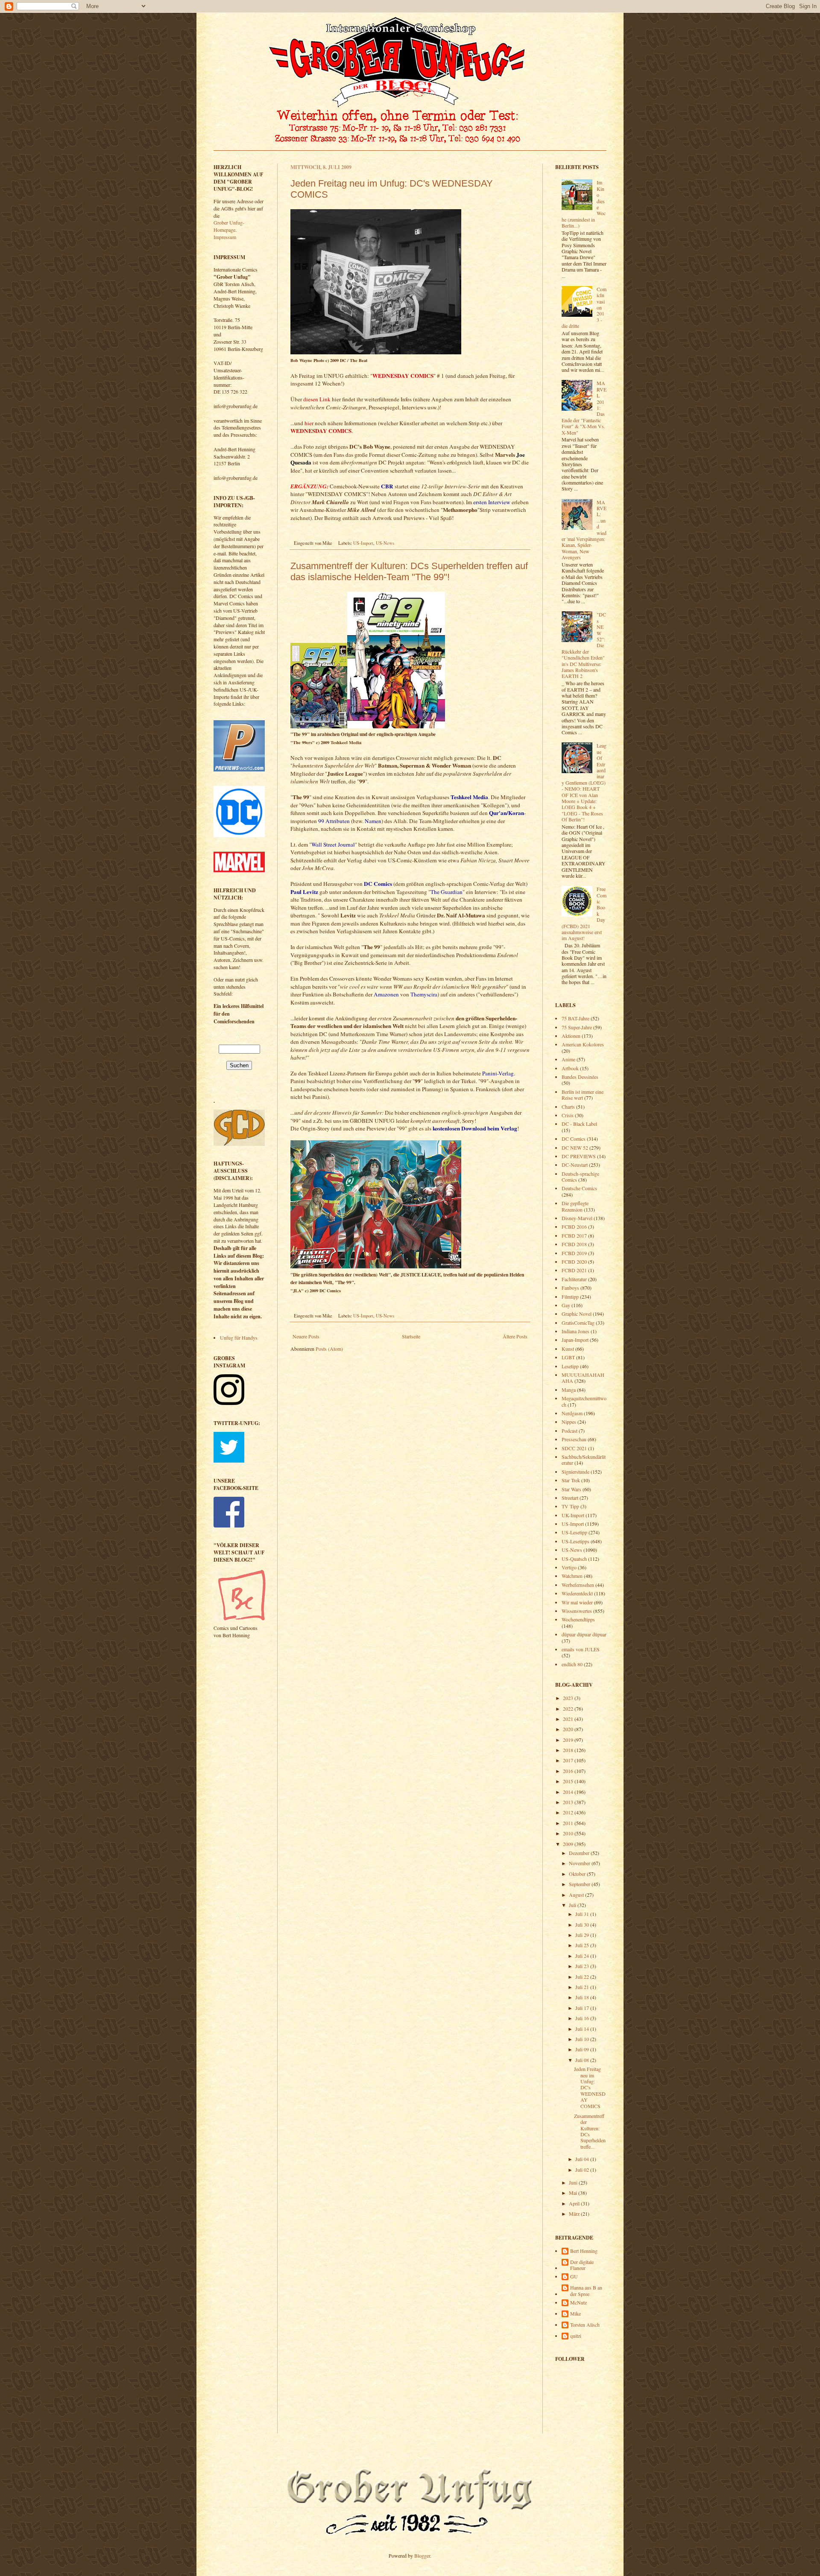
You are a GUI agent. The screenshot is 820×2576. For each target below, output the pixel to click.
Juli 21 (583, 1987)
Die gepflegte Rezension (575, 1206)
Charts (568, 1107)
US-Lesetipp (574, 1532)
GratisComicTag (578, 1323)
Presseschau (574, 1439)
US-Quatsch (574, 1559)
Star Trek (571, 1480)
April (575, 2203)
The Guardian (447, 892)
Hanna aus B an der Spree (586, 2291)
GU (574, 2277)
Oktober (578, 1874)
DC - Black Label (579, 1124)
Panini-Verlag (498, 1073)
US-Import (363, 543)
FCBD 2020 (574, 1262)
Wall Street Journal (333, 844)
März (575, 2214)
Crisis (568, 1115)
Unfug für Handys (239, 1338)
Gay (566, 1305)
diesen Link (317, 399)
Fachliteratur (574, 1279)
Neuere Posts (306, 1336)
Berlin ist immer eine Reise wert (583, 1095)
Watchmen (572, 1576)
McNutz (578, 2303)
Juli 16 (583, 2018)
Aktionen (571, 1036)
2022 (569, 1709)
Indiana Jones (575, 1331)
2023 (569, 1698)
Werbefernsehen (578, 1585)
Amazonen (386, 994)
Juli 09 (583, 2049)
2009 (569, 1844)
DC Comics (378, 884)
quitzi (576, 2336)
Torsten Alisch (585, 2325)
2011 (569, 1823)
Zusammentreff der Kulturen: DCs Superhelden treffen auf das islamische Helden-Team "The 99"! (409, 571)
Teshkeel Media (469, 797)
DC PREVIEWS (579, 1156)
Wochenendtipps (578, 1619)
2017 (569, 1760)
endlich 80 (572, 1664)
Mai (574, 2193)
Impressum (225, 237)
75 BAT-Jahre (575, 1018)
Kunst (568, 1349)
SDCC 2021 (574, 1448)
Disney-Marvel (577, 1218)
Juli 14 (583, 2029)
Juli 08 (583, 2060)
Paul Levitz (304, 892)
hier (309, 423)
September (580, 1884)
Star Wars (571, 1489)
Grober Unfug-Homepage (229, 226)
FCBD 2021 (574, 1270)
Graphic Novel (577, 1314)
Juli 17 (583, 2008)
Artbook (570, 1068)
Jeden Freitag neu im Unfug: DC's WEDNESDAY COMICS (590, 2087)
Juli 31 (583, 1914)
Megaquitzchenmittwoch (584, 1401)
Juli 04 (583, 2159)
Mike (575, 2314)
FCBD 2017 (574, 1235)
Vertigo (569, 1567)
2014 (569, 1792)
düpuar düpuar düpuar (584, 1634)
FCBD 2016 (574, 1227)
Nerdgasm (572, 1413)
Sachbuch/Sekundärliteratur (584, 1460)
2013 (569, 1802)
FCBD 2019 (574, 1253)
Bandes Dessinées (580, 1077)
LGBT (568, 1357)
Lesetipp (570, 1366)
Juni (574, 2182)
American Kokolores (583, 1044)
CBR (387, 486)
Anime (568, 1059)
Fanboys (570, 1288)
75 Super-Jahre (577, 1027)
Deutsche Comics (579, 1188)
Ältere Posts (515, 1336)
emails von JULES (581, 1649)
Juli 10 (583, 2039)
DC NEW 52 (575, 1148)
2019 (569, 1740)
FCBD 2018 (574, 1244)
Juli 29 (583, 1935)
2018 (569, 1750)
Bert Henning (584, 2251)
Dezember (580, 1853)
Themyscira (424, 994)
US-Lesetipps (575, 1541)
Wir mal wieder (577, 1602)
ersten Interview (492, 502)
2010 (569, 1833)
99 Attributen (334, 821)
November (580, 1863)
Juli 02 (583, 2170)
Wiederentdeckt (577, 1593)
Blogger (422, 2556)
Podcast (570, 1431)
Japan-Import (575, 1340)
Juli (573, 1905)
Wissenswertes (577, 1611)
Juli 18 (583, 1997)
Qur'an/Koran (507, 813)
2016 (569, 1771)
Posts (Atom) (329, 1349)
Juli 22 (583, 1977)
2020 (569, 1729)
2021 (569, 1719)
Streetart (570, 1498)
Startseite (411, 1336)
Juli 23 (583, 1966)
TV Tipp (570, 1506)
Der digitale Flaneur (582, 2265)
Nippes (569, 1422)
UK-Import (573, 1515)
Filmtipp (570, 1297)
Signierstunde (575, 1472)
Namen (373, 821)
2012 (569, 1812)
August (577, 1895)
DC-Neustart (575, 1165)
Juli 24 (583, 1956)
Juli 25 (583, 1945)
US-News (385, 543)
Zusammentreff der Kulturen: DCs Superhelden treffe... (590, 2131)
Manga (569, 1390)
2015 (569, 1781)
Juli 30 (583, 1925)
